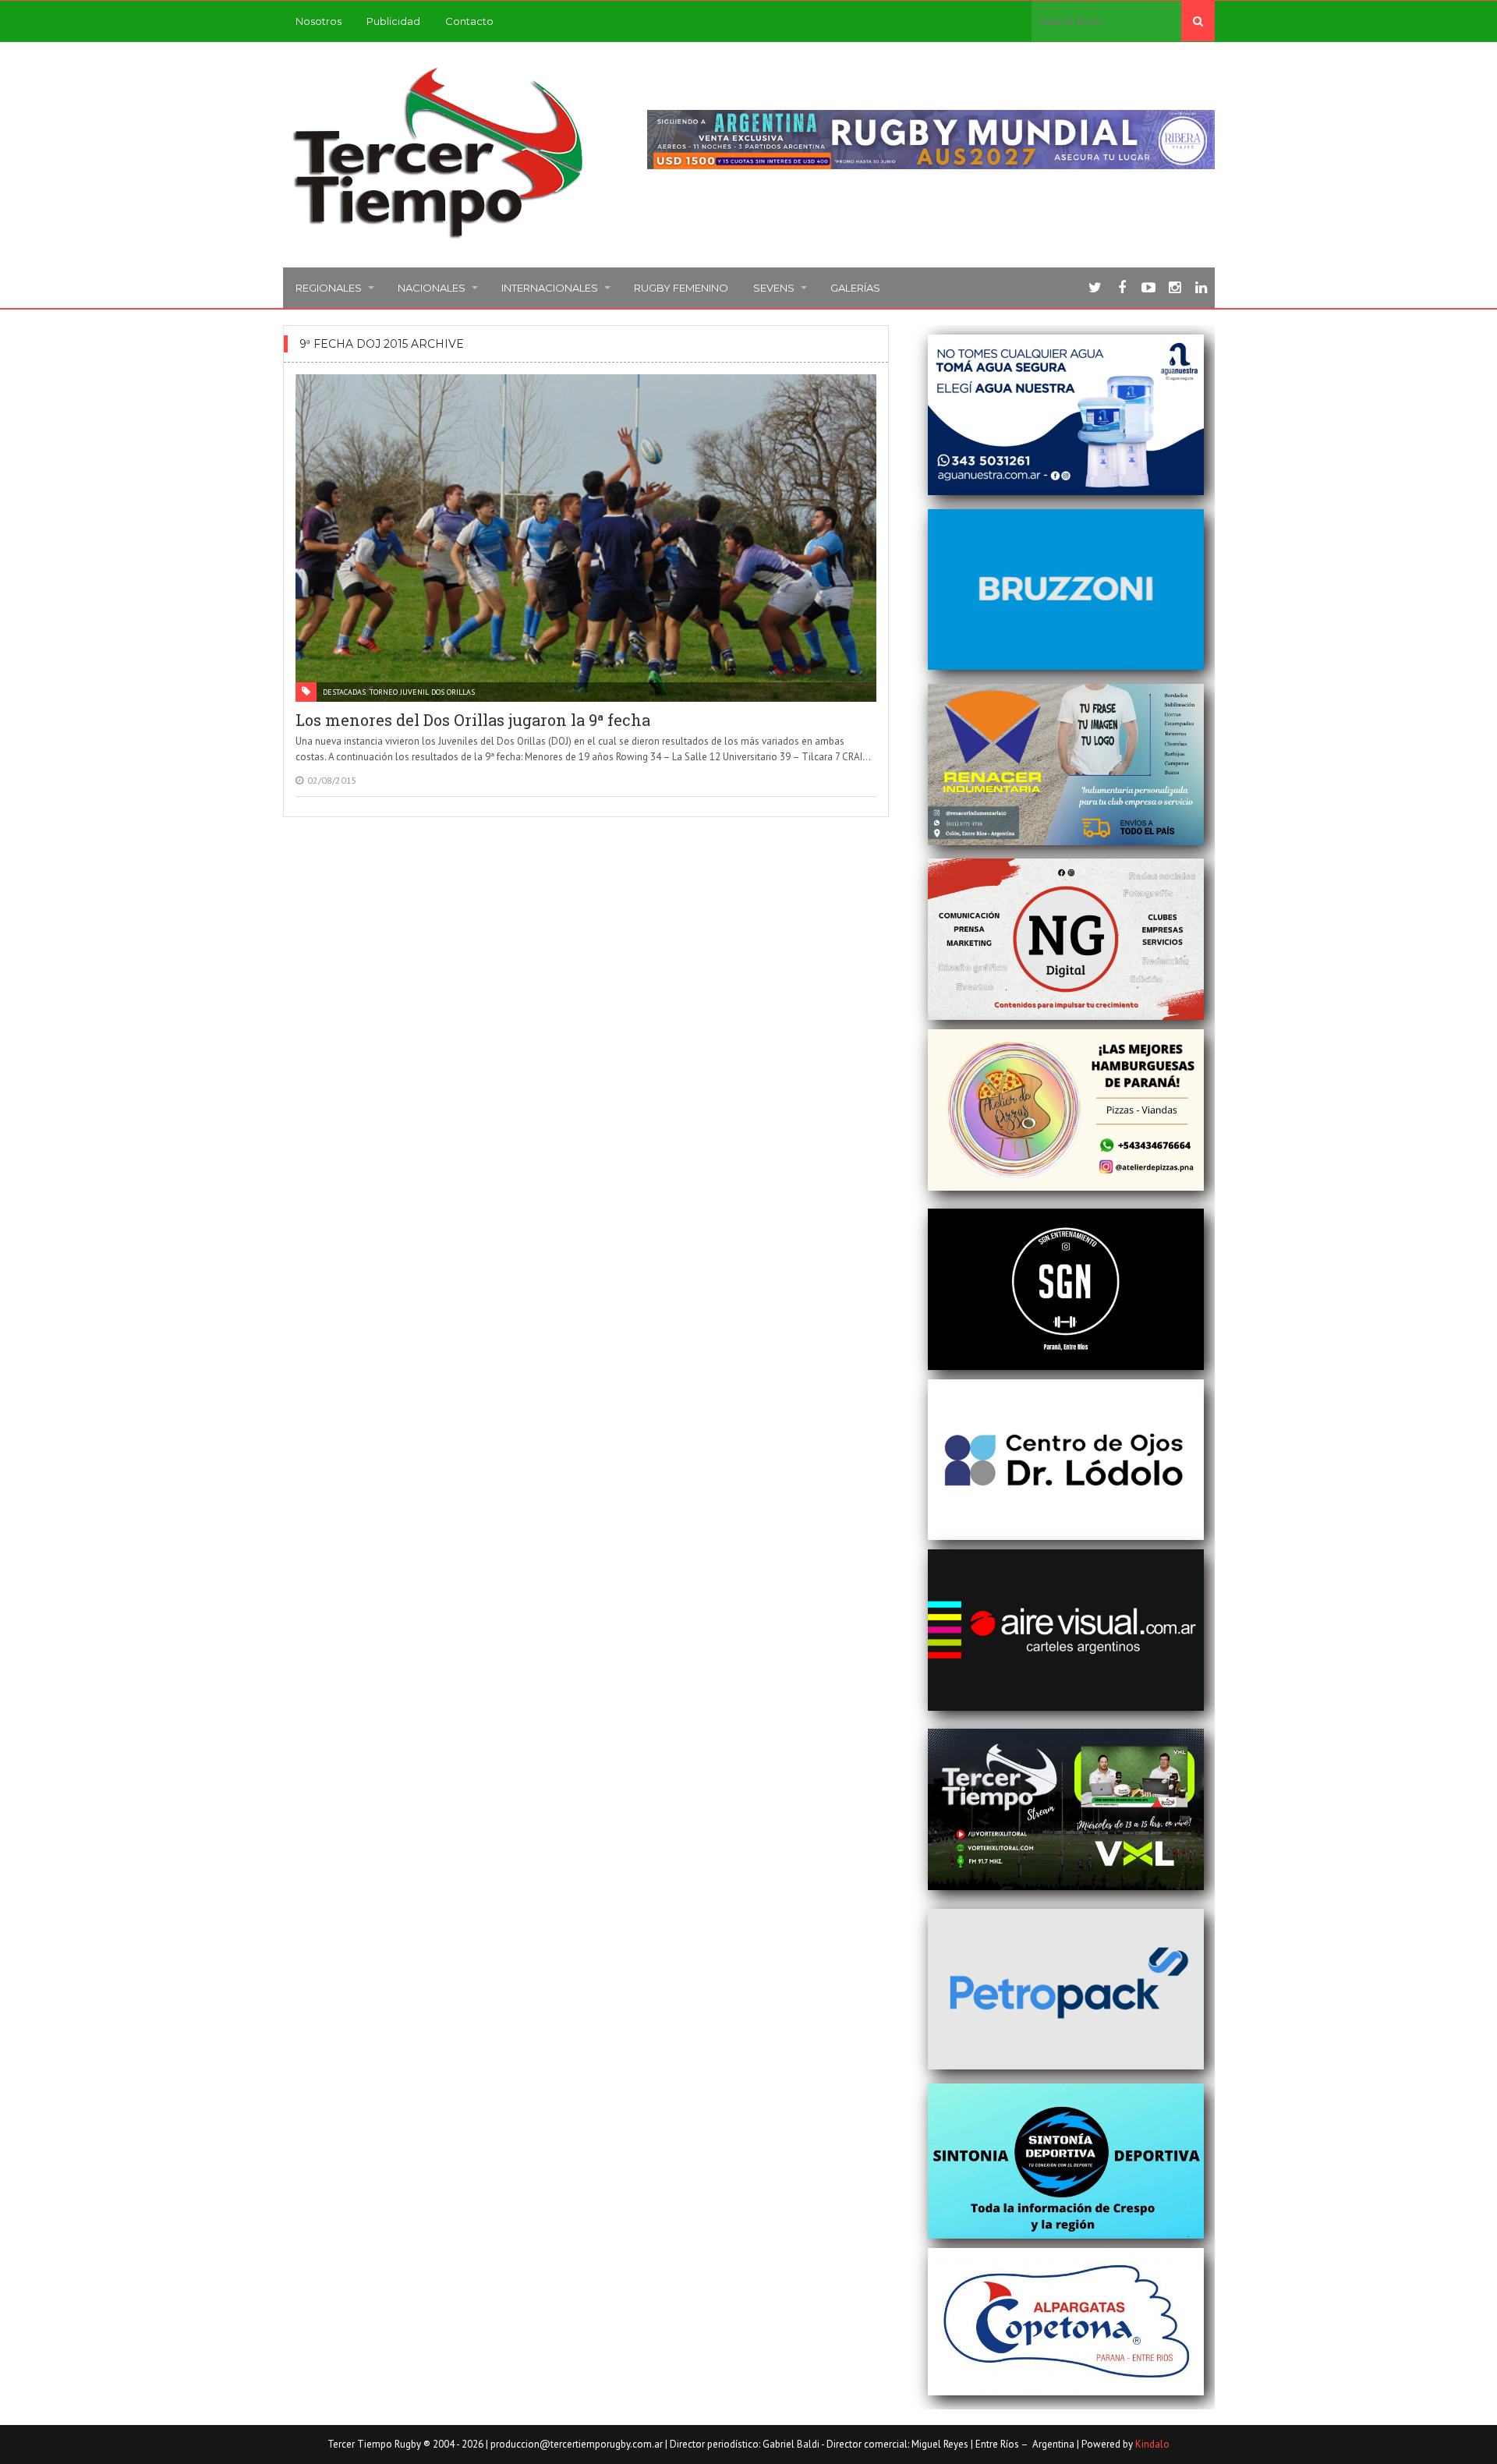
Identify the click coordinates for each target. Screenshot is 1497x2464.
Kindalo (1152, 2444)
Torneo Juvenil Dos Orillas (422, 692)
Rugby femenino (681, 288)
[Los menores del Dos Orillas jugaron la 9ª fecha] (586, 538)
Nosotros (319, 21)
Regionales (329, 288)
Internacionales (550, 288)
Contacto (469, 21)
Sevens (774, 288)
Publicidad (393, 21)
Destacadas (344, 692)
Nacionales (432, 288)
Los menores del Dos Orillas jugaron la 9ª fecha (473, 720)
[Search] (1198, 21)
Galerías (855, 288)
